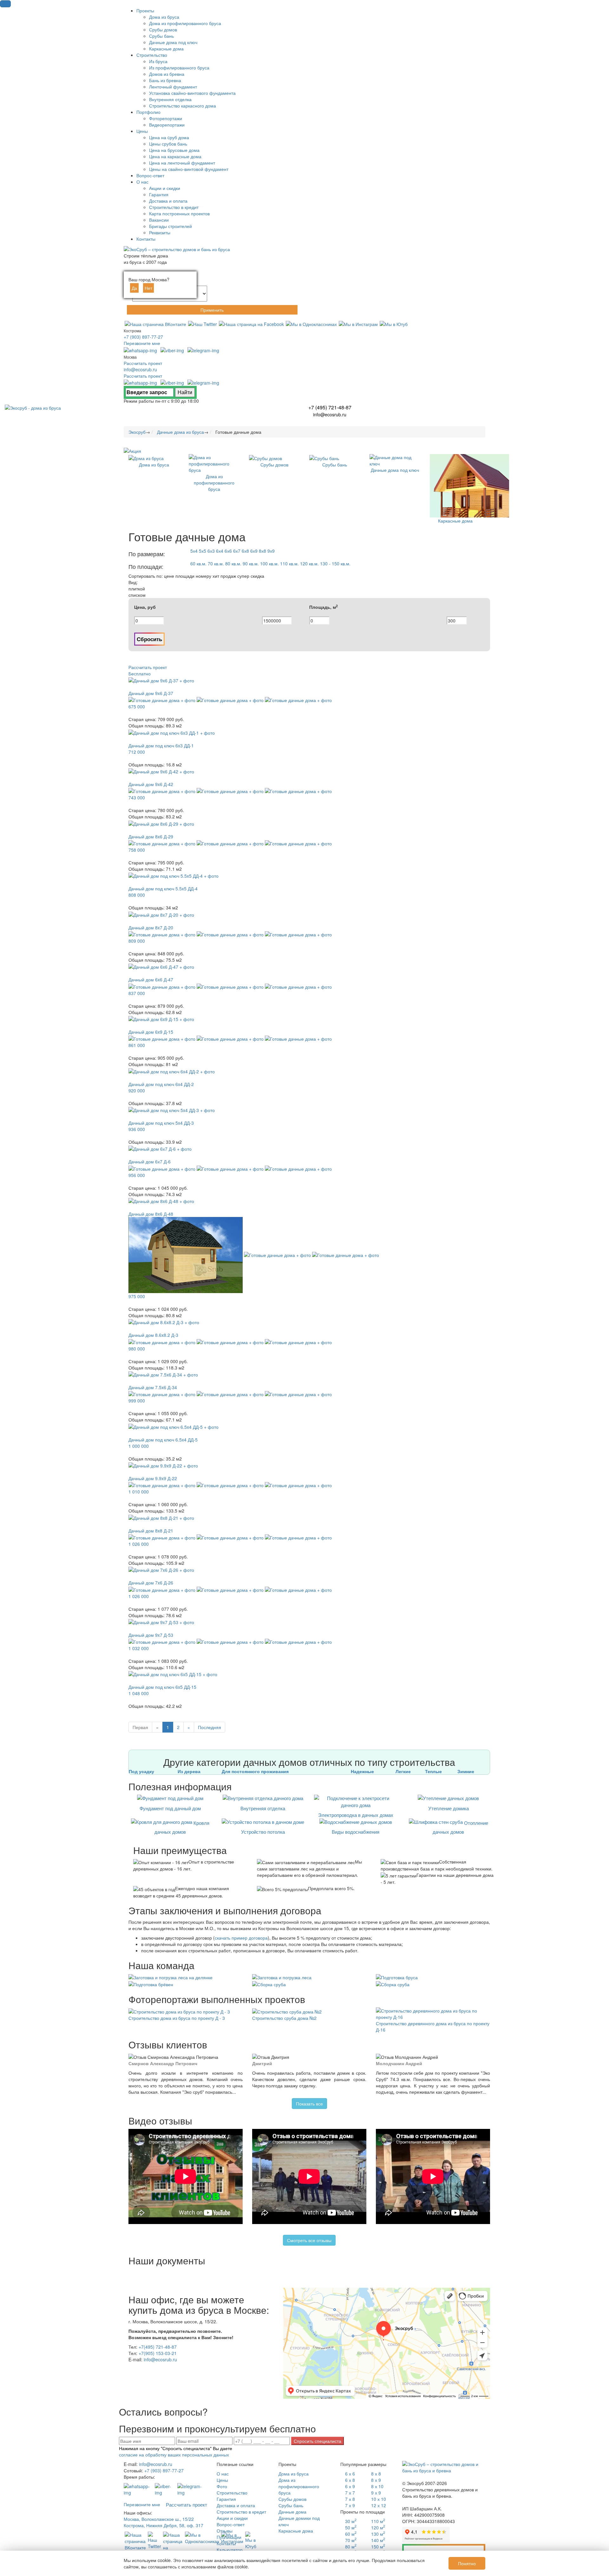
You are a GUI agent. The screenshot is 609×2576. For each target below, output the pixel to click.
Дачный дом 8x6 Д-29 (151, 836)
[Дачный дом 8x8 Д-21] (161, 1517)
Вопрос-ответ (231, 2524)
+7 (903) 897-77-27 (143, 337)
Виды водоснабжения (356, 1832)
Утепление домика (449, 1808)
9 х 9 (376, 2493)
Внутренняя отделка (263, 1808)
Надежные (362, 1771)
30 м (351, 2521)
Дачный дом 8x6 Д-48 (151, 1214)
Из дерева (189, 1771)
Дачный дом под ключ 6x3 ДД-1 (161, 745)
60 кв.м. (198, 563)
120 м (378, 2527)
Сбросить (149, 639)
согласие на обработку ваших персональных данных (174, 2455)
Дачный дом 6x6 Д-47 (151, 979)
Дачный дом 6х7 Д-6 (150, 1161)
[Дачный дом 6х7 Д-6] (160, 1148)
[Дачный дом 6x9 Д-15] (161, 1018)
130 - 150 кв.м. (335, 563)
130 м (378, 2534)
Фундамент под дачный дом (170, 1808)
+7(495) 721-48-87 (158, 2347)
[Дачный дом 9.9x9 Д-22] (163, 1465)
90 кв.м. (251, 563)
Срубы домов (292, 2499)
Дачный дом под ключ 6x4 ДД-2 (161, 1084)
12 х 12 (379, 2505)
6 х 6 (350, 2474)
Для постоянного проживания (255, 1771)
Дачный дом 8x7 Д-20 (151, 927)
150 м (378, 2547)
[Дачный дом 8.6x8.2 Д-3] (164, 1322)
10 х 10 (379, 2499)
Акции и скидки (232, 2518)
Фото (222, 2486)
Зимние (466, 1771)
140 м (378, 2540)
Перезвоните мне (142, 343)
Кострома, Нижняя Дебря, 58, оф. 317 (164, 2525)
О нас (223, 2474)
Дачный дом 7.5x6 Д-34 (153, 1387)
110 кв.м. (289, 563)
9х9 (271, 551)
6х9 (254, 551)
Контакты (226, 2543)
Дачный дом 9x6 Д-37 (151, 693)
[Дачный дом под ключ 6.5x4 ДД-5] (174, 1426)
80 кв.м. (233, 563)
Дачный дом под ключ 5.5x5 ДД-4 (163, 888)
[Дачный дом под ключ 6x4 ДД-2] (172, 1070)
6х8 (245, 551)
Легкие (403, 1771)
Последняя (210, 1727)
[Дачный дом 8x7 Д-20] (161, 914)
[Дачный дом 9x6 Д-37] (161, 680)
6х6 (228, 551)
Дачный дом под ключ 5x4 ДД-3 (161, 1123)
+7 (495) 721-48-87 (330, 407)
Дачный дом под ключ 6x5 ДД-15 (162, 1687)
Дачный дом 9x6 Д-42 (151, 784)
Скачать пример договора (444, 2550)
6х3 (211, 551)
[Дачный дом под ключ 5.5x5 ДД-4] (174, 875)
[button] (5, 4)
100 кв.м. (269, 563)
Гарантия (226, 2499)
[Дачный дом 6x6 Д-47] (161, 966)
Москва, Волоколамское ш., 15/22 (159, 2519)
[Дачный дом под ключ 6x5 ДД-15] (173, 1674)
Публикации (229, 2537)
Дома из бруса (294, 2474)
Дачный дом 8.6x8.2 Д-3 (153, 1335)
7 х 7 (350, 2493)
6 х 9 (350, 2486)
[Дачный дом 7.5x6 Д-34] (163, 1374)
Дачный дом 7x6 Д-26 (151, 1583)
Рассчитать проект (143, 363)
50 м (351, 2527)
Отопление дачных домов (460, 1827)
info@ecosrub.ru (140, 369)
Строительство (232, 2493)
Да (134, 288)
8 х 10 (377, 2486)
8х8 (262, 551)
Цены (222, 2480)
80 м (351, 2547)
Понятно (467, 2563)
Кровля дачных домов (182, 1827)
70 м (351, 2540)
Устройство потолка (263, 1832)
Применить (212, 310)
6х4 (220, 551)
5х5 (203, 551)
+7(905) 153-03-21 (158, 2353)
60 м (351, 2534)
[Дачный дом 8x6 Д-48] (161, 1200)
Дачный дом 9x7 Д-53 (151, 1635)
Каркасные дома (296, 2531)
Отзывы (225, 2531)
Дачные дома (292, 2512)
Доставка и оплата (236, 2505)
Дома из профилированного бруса (299, 2486)
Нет (148, 288)
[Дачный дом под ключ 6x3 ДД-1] (172, 732)
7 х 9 (350, 2505)
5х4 (194, 551)
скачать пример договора (241, 1938)
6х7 (237, 551)
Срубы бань (291, 2505)
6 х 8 (350, 2480)
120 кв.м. (309, 563)
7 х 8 (350, 2499)
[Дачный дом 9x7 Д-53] (161, 1622)
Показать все (309, 2104)
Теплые (433, 1771)
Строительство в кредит (241, 2512)
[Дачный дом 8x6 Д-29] (161, 823)
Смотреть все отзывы (309, 2240)
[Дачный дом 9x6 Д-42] (161, 771)
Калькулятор (230, 2550)
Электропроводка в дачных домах (356, 1815)
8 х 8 (376, 2474)
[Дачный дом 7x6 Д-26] (161, 1569)
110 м (378, 2521)
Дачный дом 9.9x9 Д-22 (153, 1478)
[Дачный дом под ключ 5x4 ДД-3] (172, 1109)
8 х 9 (376, 2480)
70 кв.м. (216, 563)
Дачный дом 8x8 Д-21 (151, 1531)
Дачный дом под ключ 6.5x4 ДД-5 (163, 1440)
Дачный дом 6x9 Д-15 (151, 1032)
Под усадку (141, 1771)
